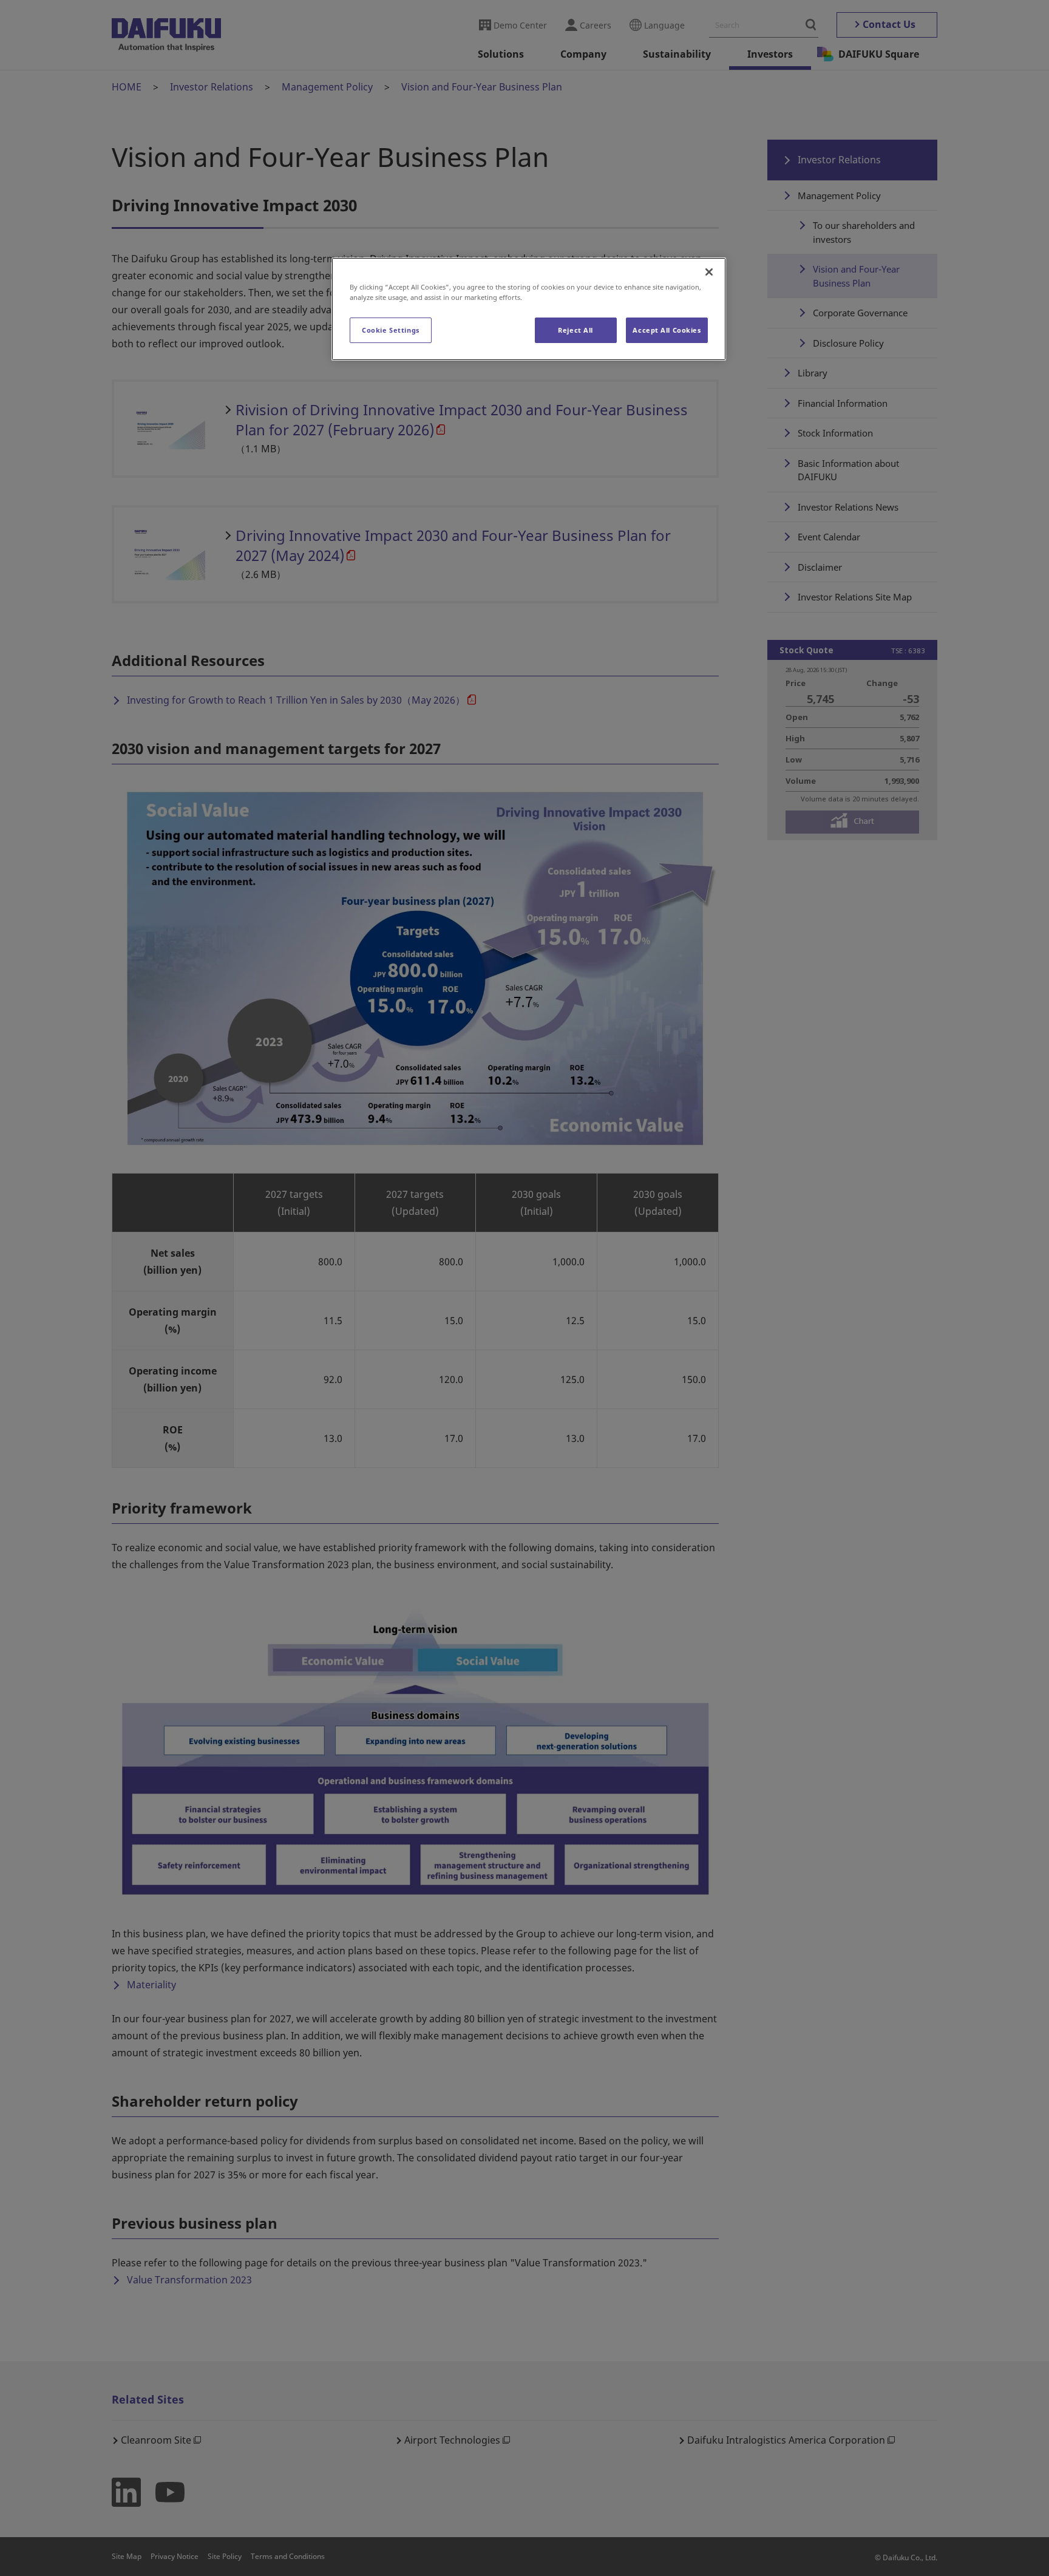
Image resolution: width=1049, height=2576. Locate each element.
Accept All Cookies (667, 330)
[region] (529, 309)
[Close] (709, 272)
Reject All (575, 330)
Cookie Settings (391, 330)
